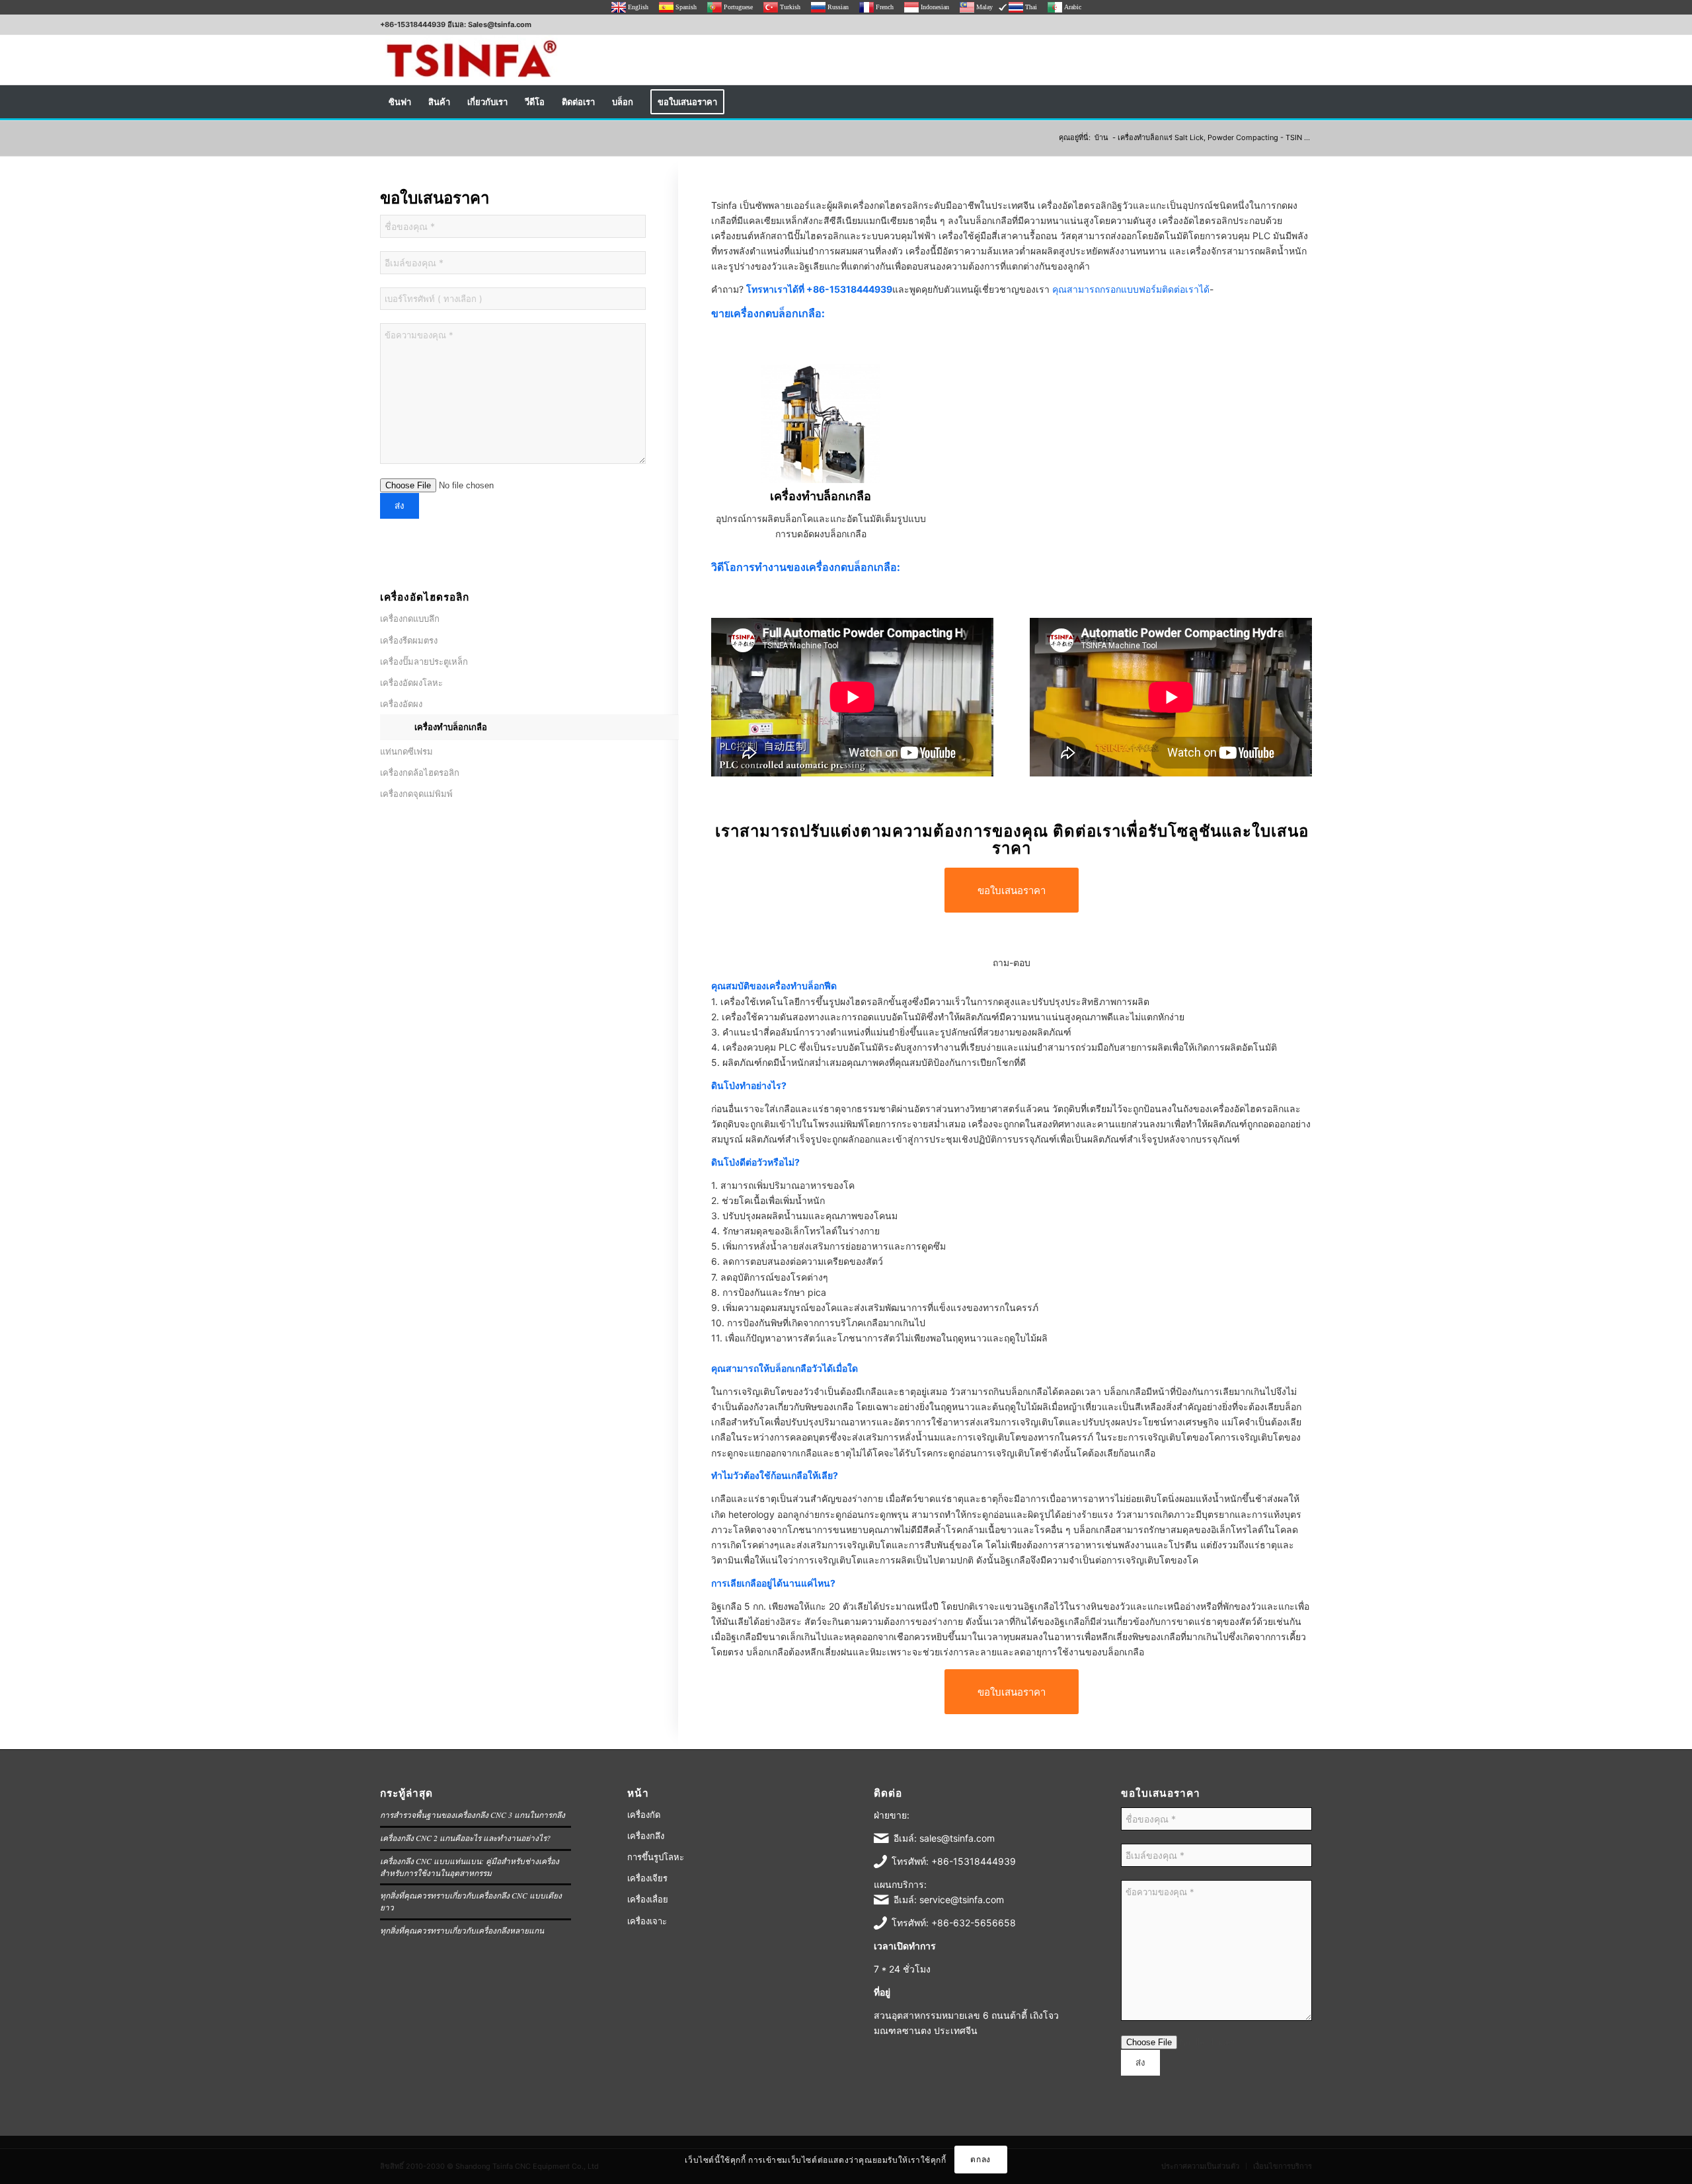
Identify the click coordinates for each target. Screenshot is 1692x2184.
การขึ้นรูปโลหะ (656, 1857)
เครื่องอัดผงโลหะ (411, 683)
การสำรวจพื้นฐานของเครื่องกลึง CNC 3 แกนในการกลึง (473, 1815)
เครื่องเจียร (647, 1878)
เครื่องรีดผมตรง (409, 640)
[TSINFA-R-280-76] (471, 60)
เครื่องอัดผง (401, 704)
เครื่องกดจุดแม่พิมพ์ (416, 794)
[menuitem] (400, 102)
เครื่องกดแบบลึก (410, 619)
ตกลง (980, 2159)
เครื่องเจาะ (647, 1921)
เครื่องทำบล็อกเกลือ (451, 727)
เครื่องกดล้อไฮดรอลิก (420, 772)
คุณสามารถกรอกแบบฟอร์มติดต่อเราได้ (1131, 289)
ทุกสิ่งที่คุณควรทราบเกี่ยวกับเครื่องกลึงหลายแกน (462, 1930)
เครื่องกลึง (646, 1836)
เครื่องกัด (644, 1815)
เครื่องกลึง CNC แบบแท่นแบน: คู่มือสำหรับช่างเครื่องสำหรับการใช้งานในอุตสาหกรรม (470, 1867)
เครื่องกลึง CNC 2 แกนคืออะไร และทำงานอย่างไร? (465, 1838)
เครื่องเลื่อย (648, 1899)
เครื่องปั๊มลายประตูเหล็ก (424, 661)
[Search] (1303, 102)
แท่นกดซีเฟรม (406, 751)
